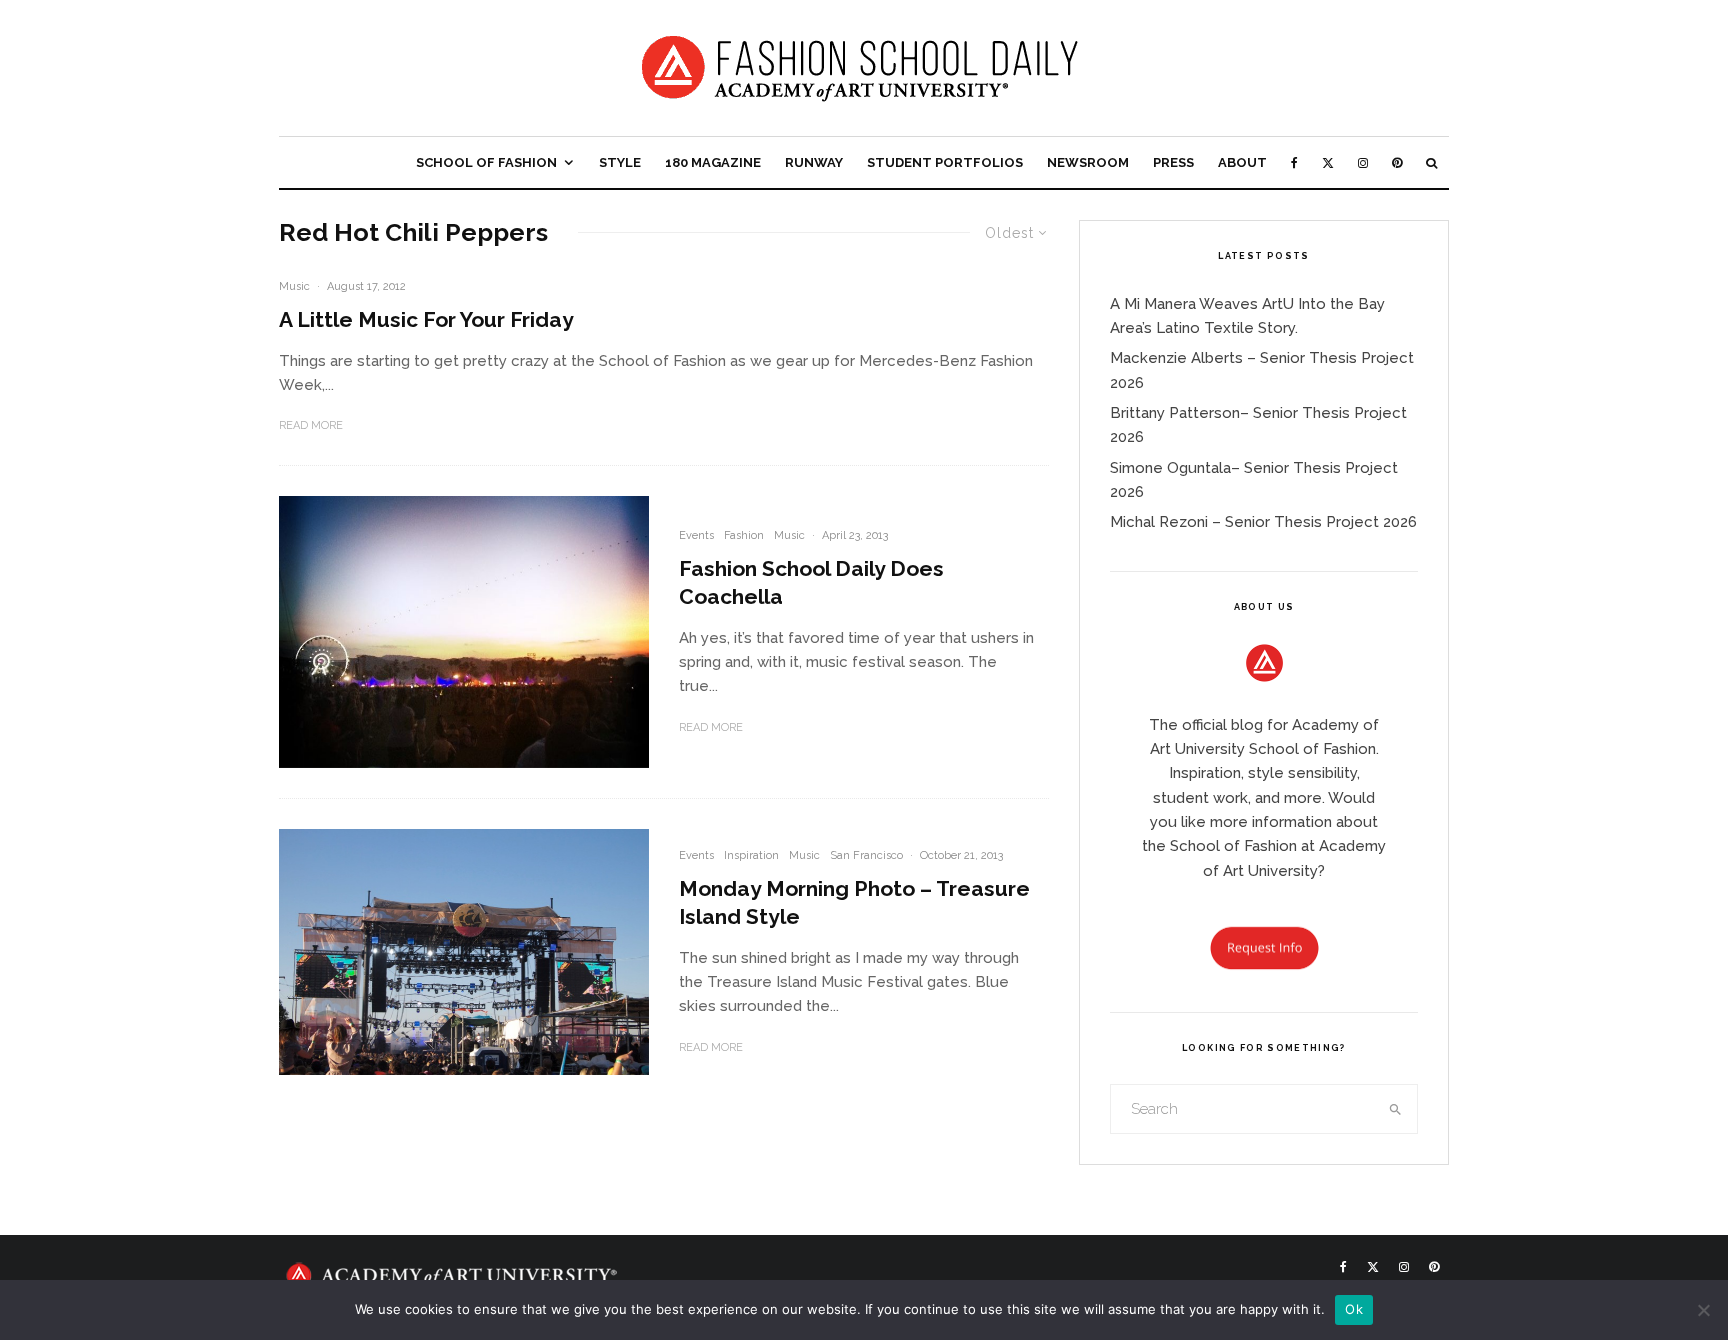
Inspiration (751, 855)
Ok (1354, 1309)
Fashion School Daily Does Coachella (811, 582)
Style (620, 162)
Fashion (744, 535)
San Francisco (866, 855)
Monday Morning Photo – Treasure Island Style (854, 902)
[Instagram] (1363, 162)
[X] (1328, 162)
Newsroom (1088, 162)
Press (1173, 162)
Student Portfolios (945, 162)
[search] (1396, 1109)
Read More (311, 425)
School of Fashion (486, 162)
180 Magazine (713, 162)
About (1242, 162)
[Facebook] (1294, 162)
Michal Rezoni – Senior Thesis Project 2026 (1263, 522)
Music (294, 286)
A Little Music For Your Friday (426, 319)
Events (696, 535)
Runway (814, 162)
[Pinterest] (1397, 162)
